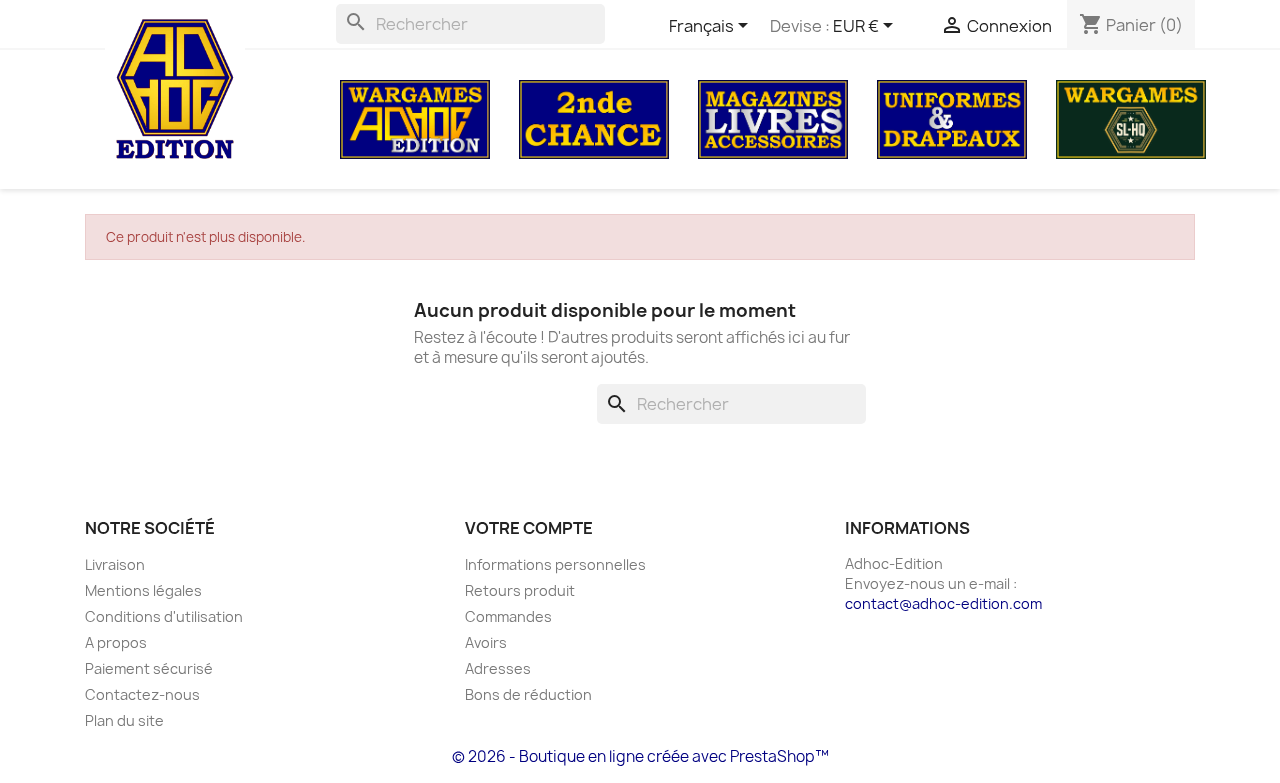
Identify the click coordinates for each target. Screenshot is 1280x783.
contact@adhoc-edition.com (943, 603)
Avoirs (486, 642)
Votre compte (529, 528)
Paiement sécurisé (149, 668)
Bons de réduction (528, 694)
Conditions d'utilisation (164, 616)
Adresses (498, 668)
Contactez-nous (142, 694)
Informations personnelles (555, 564)
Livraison (115, 564)
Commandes (508, 616)
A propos (116, 642)
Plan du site (124, 720)
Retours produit (520, 590)
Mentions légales (143, 590)
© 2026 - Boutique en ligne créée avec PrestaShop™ (640, 756)
